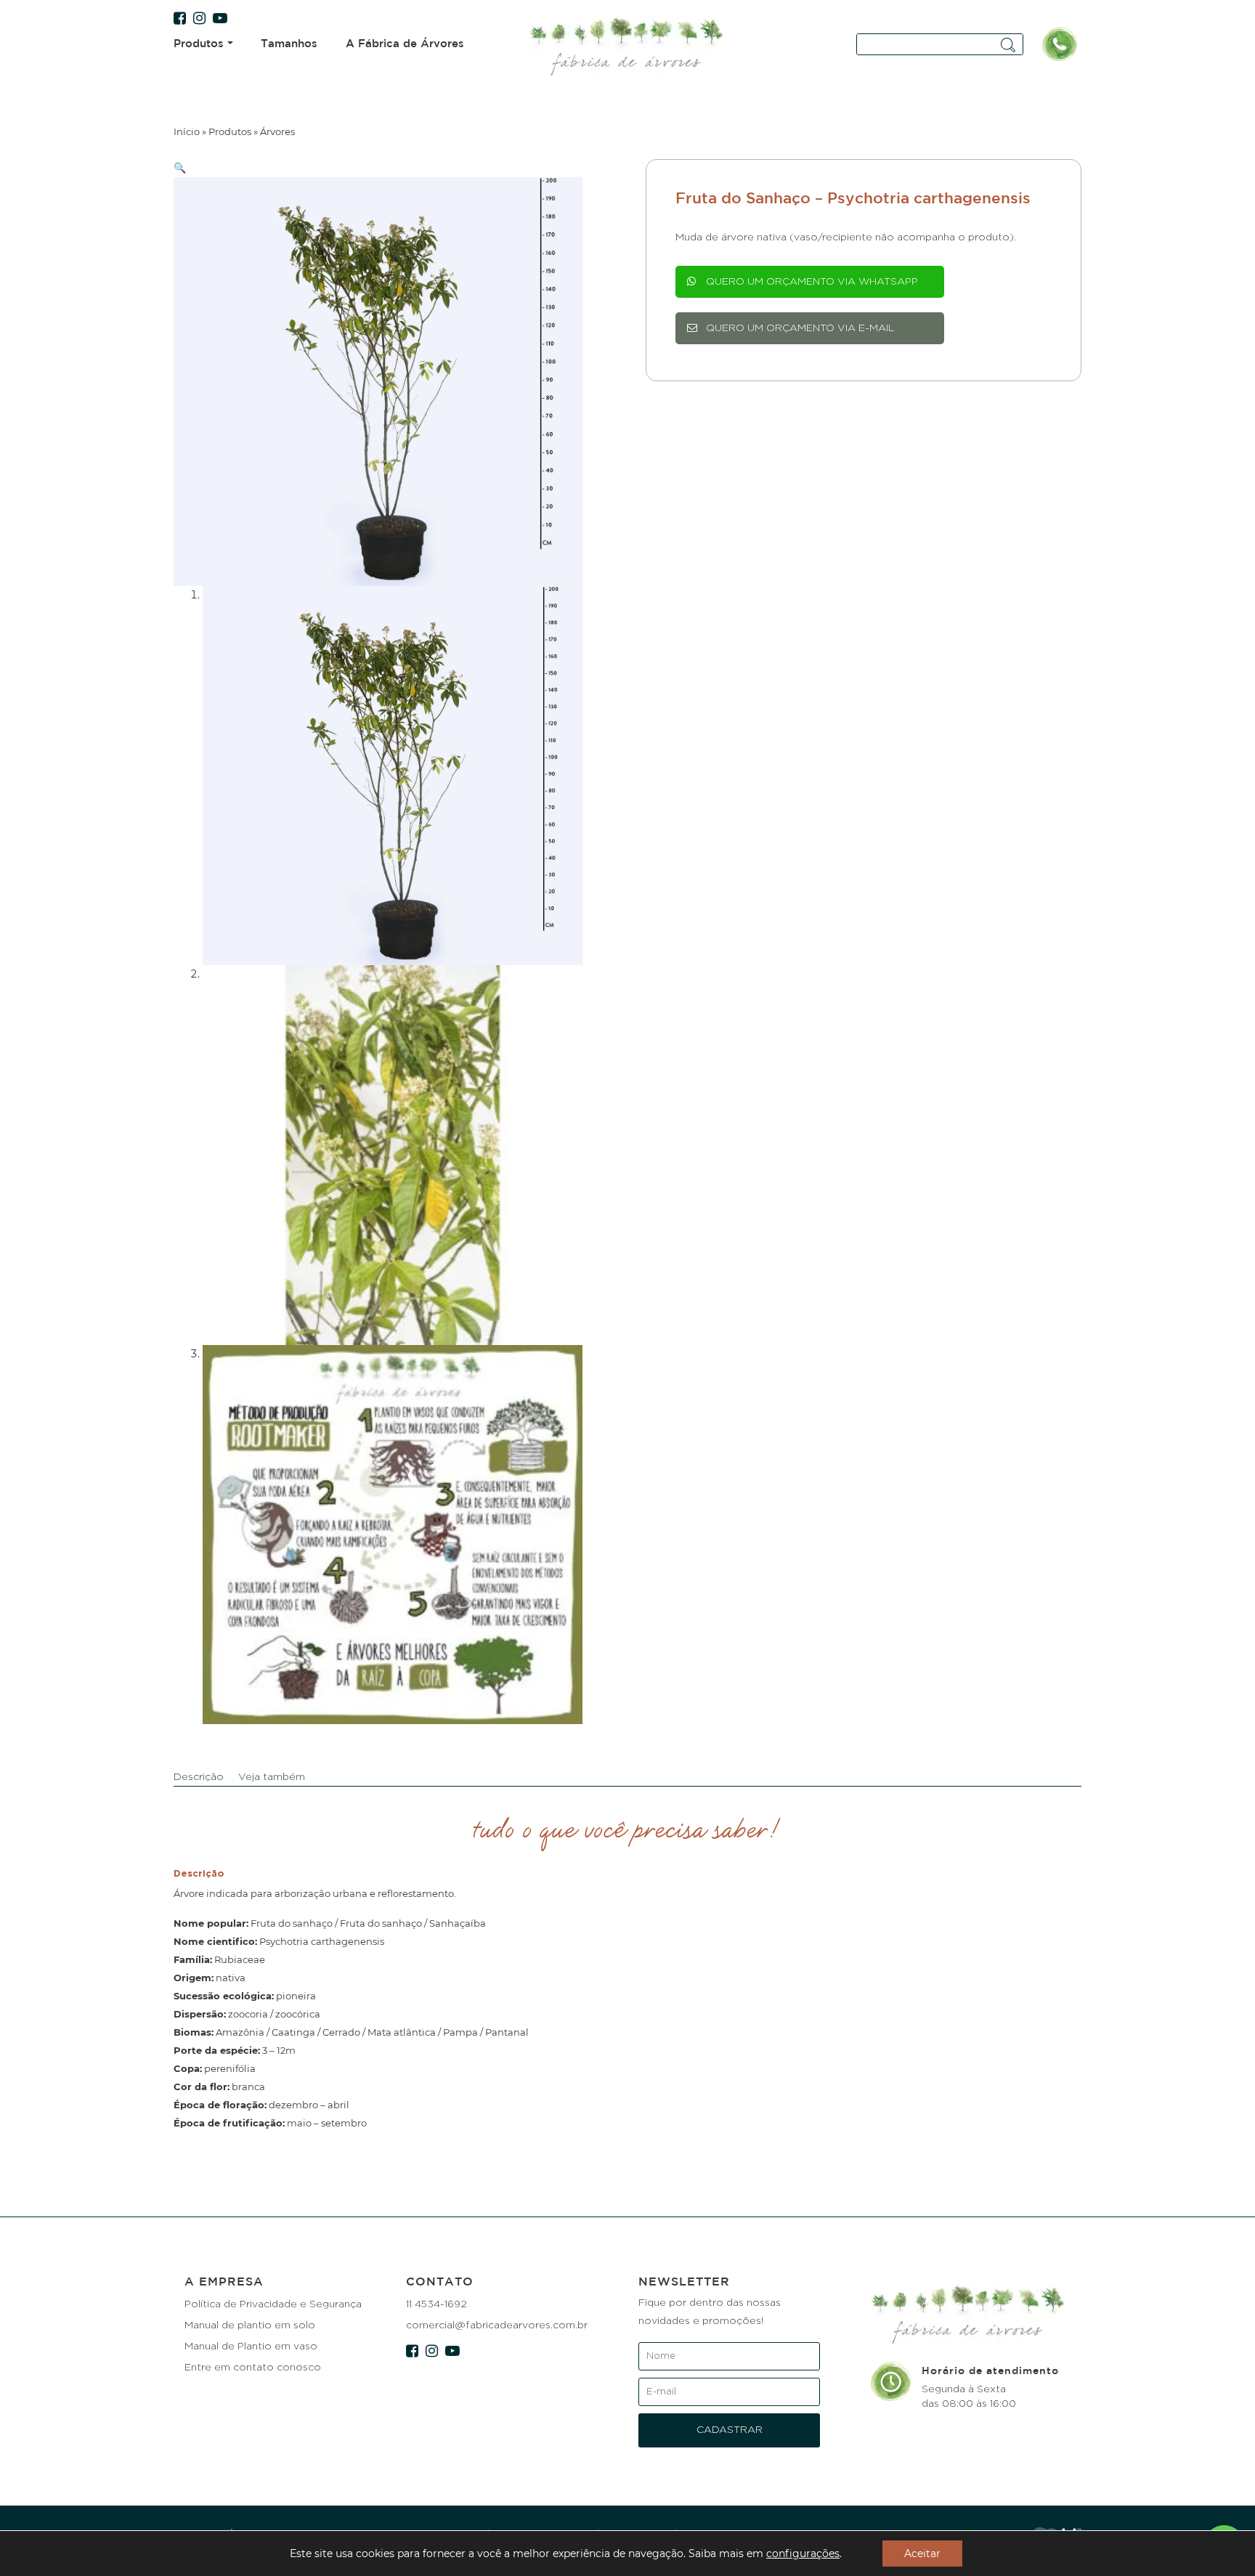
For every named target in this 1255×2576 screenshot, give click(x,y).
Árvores (277, 131)
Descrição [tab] (199, 1777)
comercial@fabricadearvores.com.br (497, 2325)
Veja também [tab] (272, 1777)
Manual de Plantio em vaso (251, 2347)
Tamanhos (289, 43)
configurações (803, 2553)
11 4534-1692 (436, 2304)
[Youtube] (224, 19)
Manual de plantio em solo (250, 2325)
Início (187, 131)
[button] (180, 168)
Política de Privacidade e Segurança (273, 2304)
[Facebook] (183, 19)
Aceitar (922, 2553)
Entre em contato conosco (253, 2368)
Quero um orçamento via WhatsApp (812, 282)
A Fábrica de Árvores (405, 43)
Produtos (199, 43)
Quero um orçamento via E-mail (800, 328)
